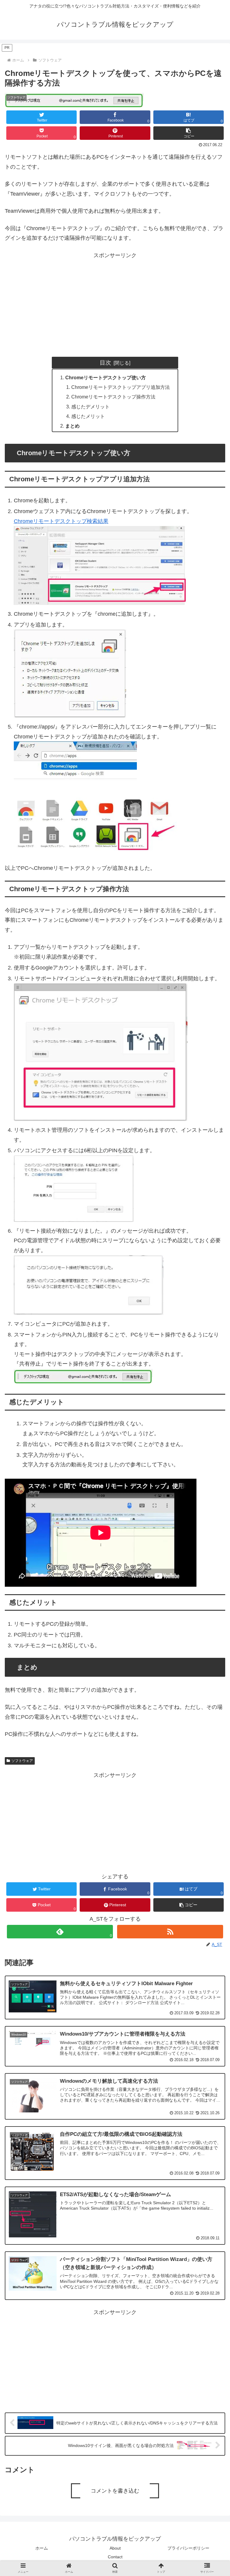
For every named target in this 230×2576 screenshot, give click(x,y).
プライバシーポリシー (188, 2548)
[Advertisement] (115, 302)
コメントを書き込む (115, 2491)
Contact (115, 2557)
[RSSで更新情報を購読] (170, 1932)
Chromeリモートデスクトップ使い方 (106, 377)
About (115, 2548)
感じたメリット (88, 416)
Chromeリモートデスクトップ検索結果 (61, 521)
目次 (105, 362)
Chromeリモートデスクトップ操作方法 (113, 397)
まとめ (72, 426)
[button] (189, 133)
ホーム (42, 2548)
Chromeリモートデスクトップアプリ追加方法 (121, 387)
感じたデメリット (90, 407)
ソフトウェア (22, 1761)
